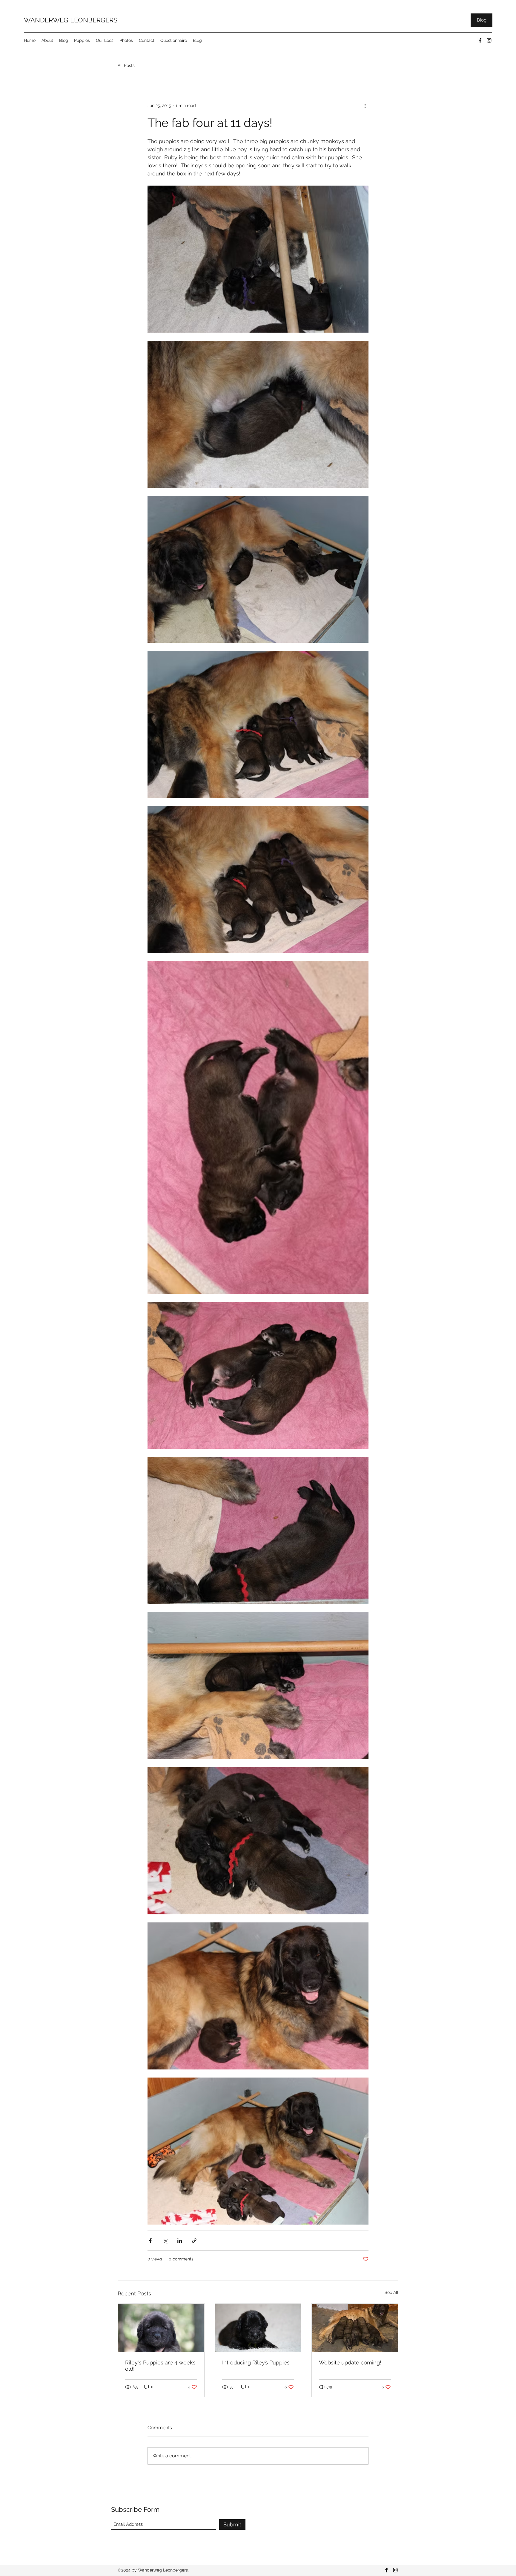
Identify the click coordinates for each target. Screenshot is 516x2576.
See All (391, 2292)
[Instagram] (489, 40)
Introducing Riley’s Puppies (256, 2362)
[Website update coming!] (355, 2328)
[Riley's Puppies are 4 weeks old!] (161, 2328)
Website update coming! (350, 2362)
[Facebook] (480, 40)
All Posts (126, 65)
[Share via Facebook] (150, 2241)
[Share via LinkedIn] (180, 2241)
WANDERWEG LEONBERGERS (71, 20)
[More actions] (365, 105)
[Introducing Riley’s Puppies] (258, 2328)
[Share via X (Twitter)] (165, 2241)
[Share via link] (194, 2241)
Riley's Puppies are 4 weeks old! (160, 2366)
